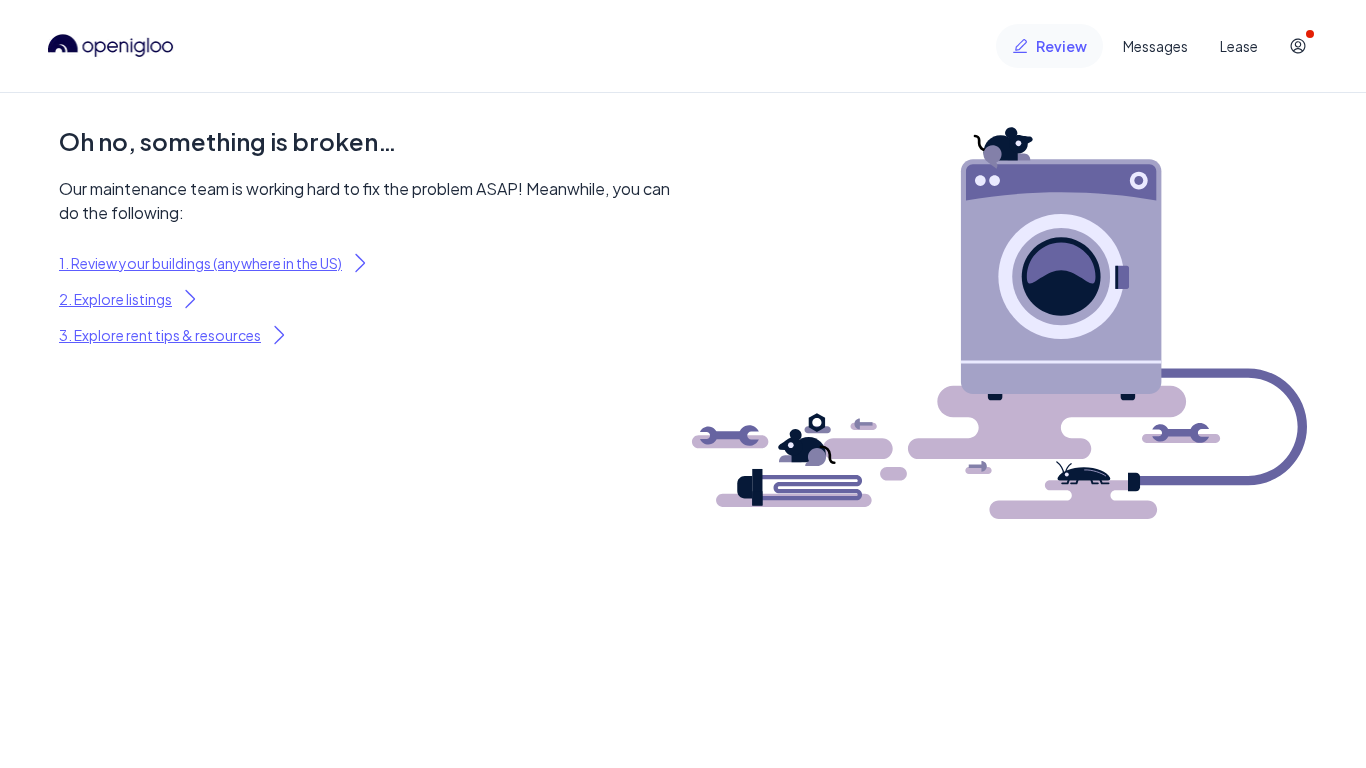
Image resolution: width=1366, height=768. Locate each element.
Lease (1239, 46)
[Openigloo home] (111, 46)
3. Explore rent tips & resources (160, 335)
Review (1061, 46)
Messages (1155, 46)
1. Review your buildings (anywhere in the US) (200, 263)
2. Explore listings (115, 299)
